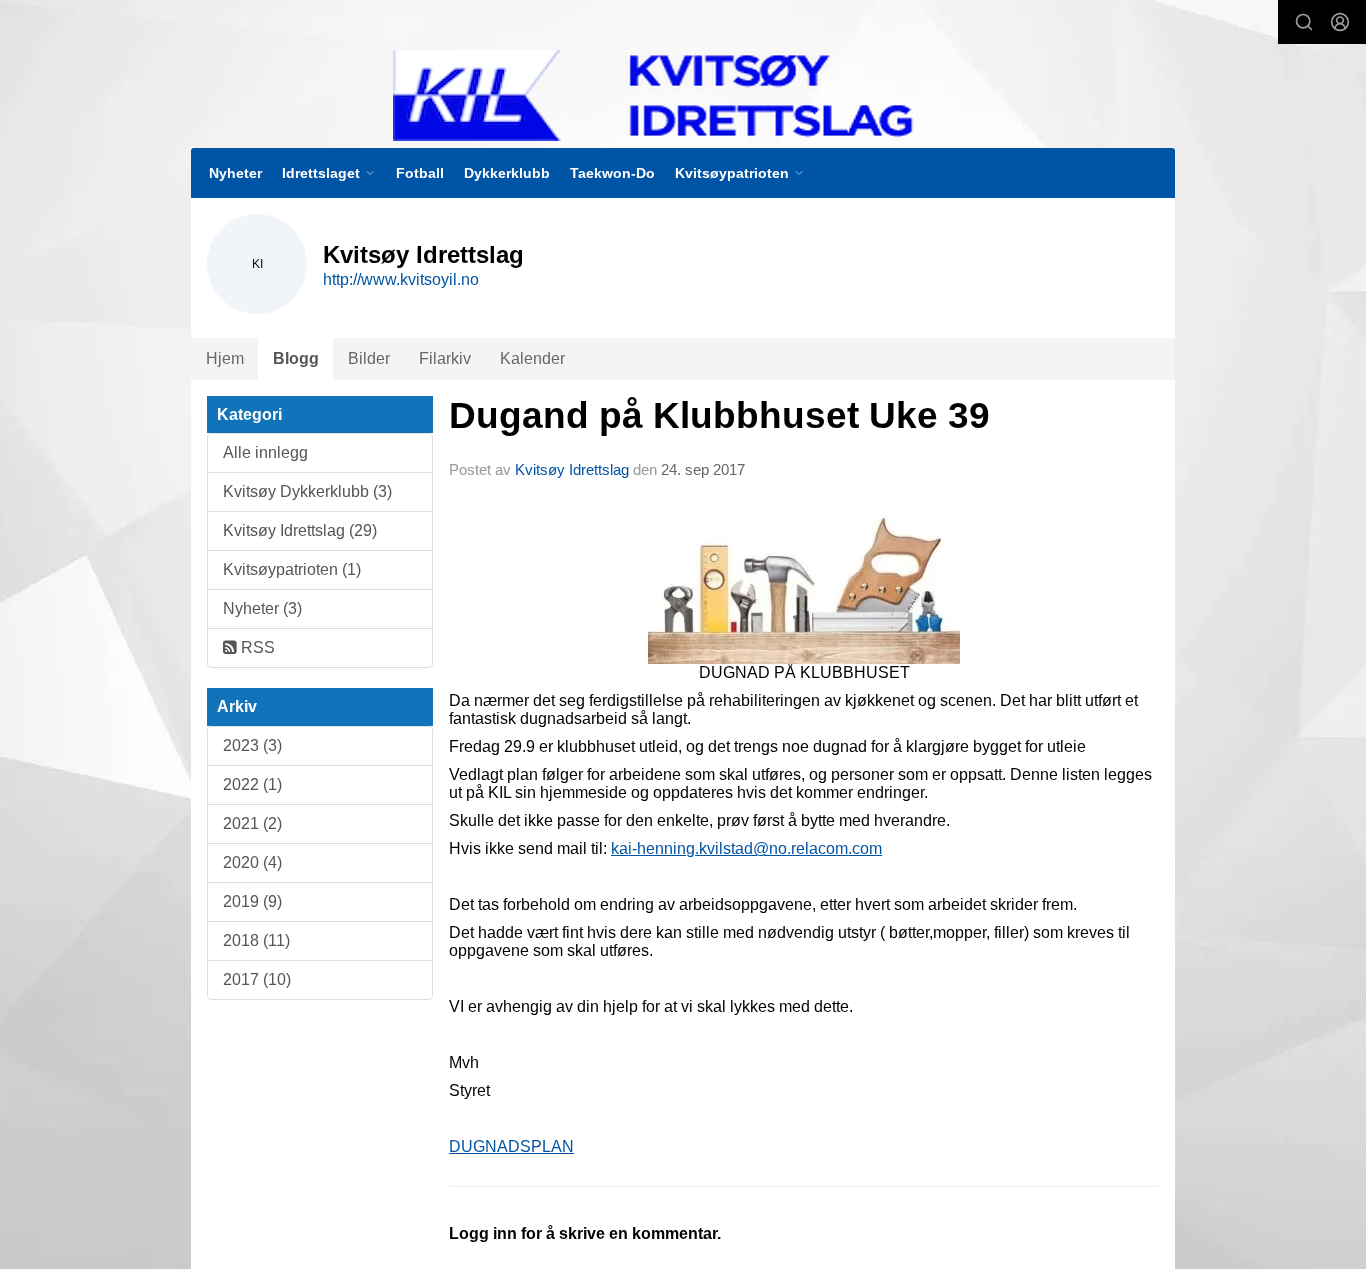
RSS (256, 647)
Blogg (296, 358)
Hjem (225, 358)
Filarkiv (445, 358)
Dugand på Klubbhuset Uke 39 (719, 415)
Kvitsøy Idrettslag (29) (300, 530)
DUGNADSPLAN (511, 1146)
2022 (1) (252, 784)
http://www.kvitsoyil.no (401, 279)
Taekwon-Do (612, 173)
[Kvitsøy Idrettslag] (694, 95)
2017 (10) (257, 979)
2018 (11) (256, 940)
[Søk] (1304, 22)
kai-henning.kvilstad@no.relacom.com (746, 848)
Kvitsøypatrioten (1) (292, 569)
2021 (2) (252, 823)
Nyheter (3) (262, 608)
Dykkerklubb (507, 173)
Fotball (420, 173)
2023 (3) (252, 745)
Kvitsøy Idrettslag (572, 469)
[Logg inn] (1340, 22)
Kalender (532, 358)
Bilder (369, 358)
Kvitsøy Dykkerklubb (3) (307, 491)
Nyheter (235, 173)
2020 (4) (252, 862)
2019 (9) (252, 901)
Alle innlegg (265, 452)
